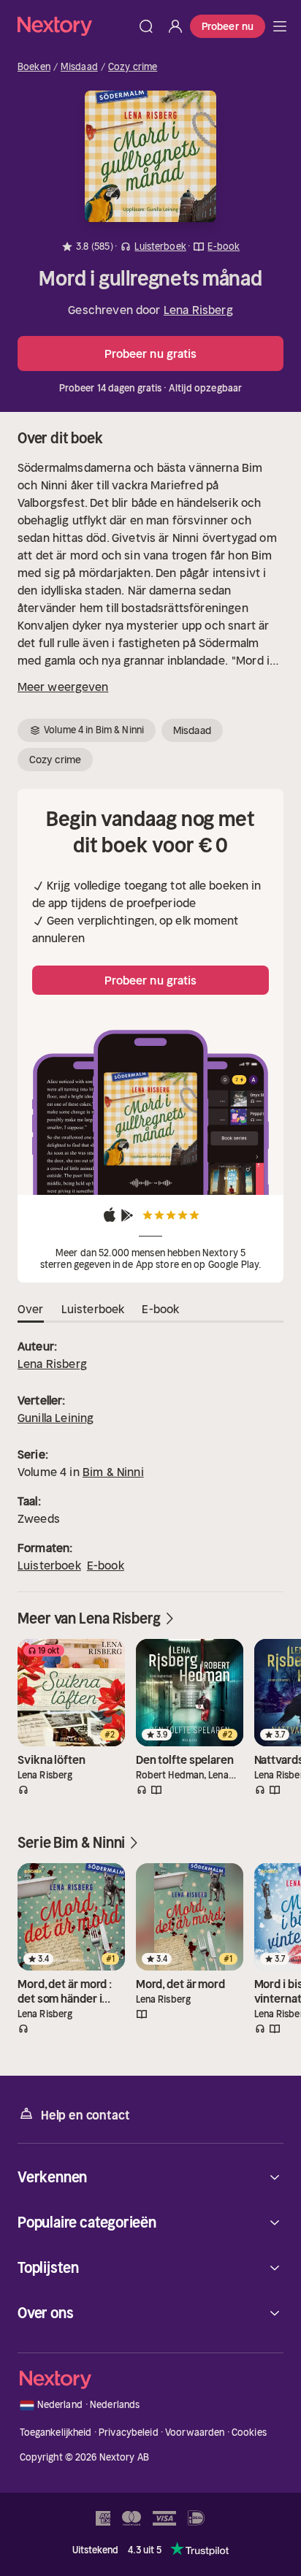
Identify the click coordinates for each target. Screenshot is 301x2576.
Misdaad (79, 67)
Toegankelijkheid (56, 2432)
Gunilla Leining (56, 1418)
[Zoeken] (146, 26)
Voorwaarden (195, 2432)
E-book (106, 1565)
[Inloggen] (175, 26)
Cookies (249, 2432)
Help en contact (85, 2115)
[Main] (280, 26)
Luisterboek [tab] (93, 1309)
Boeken (34, 67)
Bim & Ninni (113, 1472)
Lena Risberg (198, 310)
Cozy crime (133, 67)
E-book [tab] (160, 1309)
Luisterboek (49, 1565)
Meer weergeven (63, 687)
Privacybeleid (129, 2432)
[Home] (75, 26)
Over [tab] (31, 1309)
